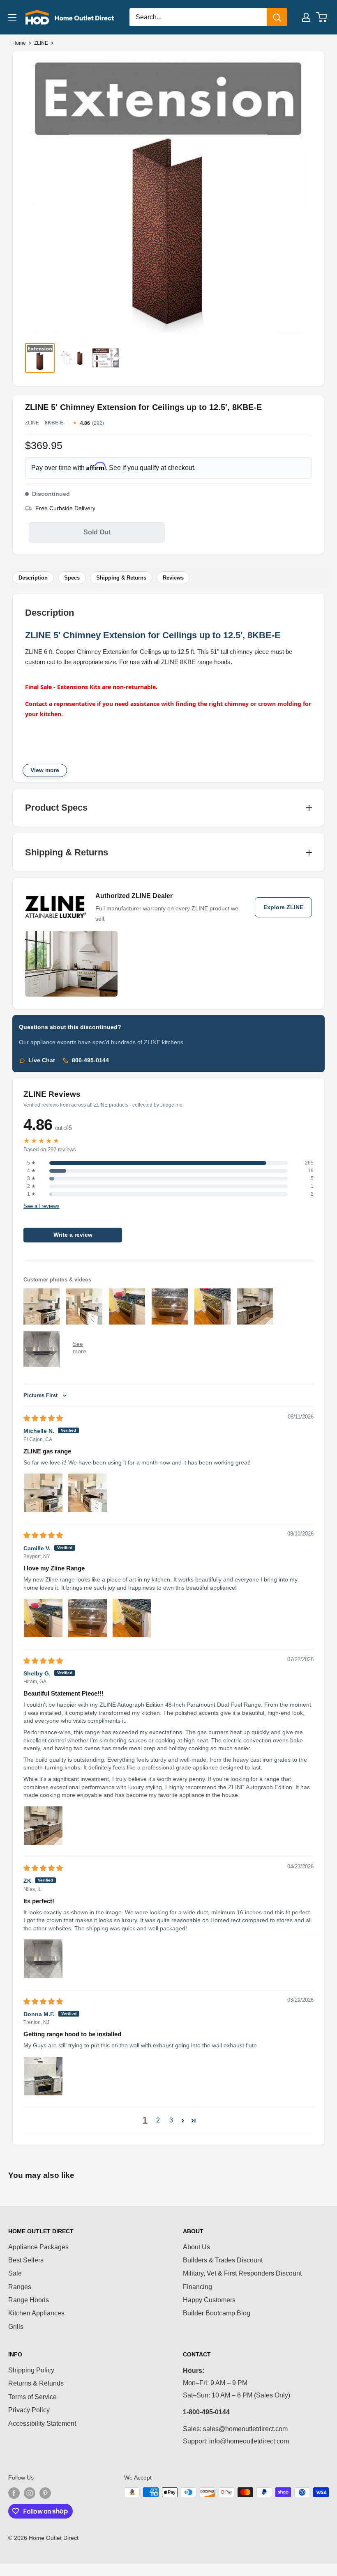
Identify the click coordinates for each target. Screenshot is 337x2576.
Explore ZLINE (283, 907)
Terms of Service (32, 2397)
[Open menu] (12, 17)
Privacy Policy (29, 2410)
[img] (43, 1418)
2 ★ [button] (31, 1186)
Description (33, 578)
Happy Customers (209, 2300)
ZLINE (41, 43)
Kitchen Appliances (36, 2313)
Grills (16, 2327)
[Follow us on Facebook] (14, 2493)
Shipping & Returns (121, 578)
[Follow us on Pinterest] (45, 2493)
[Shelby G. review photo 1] (43, 1826)
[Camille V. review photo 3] (132, 1618)
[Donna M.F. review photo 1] (43, 2076)
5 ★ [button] (31, 1163)
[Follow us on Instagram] (30, 2493)
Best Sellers (26, 2260)
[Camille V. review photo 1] (43, 1618)
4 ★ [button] (31, 1171)
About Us (196, 2247)
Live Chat (42, 1060)
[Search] (277, 17)
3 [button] (171, 2120)
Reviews (173, 578)
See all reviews (42, 1206)
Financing (197, 2287)
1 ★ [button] (31, 1194)
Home (19, 43)
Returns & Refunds (36, 2383)
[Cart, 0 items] (322, 17)
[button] (183, 2120)
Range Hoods (29, 2300)
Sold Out (97, 532)
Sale (15, 2273)
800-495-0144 (90, 1060)
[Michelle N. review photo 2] (88, 1493)
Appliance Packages (38, 2247)
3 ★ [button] (31, 1178)
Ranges (20, 2287)
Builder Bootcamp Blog (217, 2313)
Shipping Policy (31, 2370)
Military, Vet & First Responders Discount (242, 2273)
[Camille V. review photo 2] (88, 1618)
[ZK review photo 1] (43, 1959)
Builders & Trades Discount (223, 2260)
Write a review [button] (73, 1235)
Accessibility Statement (42, 2424)
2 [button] (158, 2120)
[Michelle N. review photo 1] (43, 1493)
